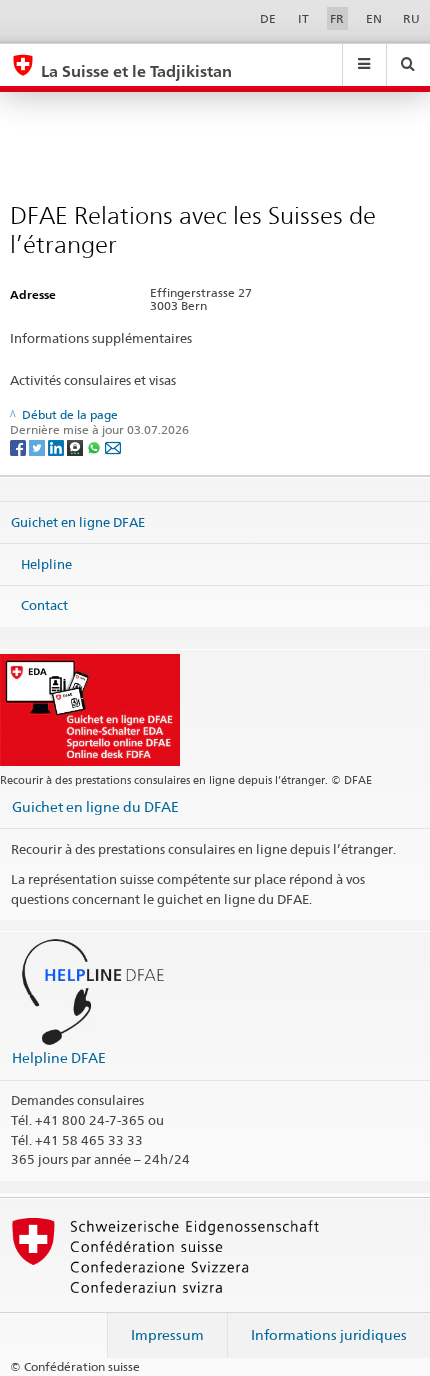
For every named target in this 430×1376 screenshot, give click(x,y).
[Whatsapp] (95, 446)
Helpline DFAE (59, 1057)
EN (374, 18)
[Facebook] (19, 446)
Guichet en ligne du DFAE (95, 806)
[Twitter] (38, 446)
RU (411, 18)
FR (337, 18)
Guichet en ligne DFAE (78, 522)
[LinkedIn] (57, 446)
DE (268, 18)
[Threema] (76, 446)
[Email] (113, 446)
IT (303, 18)
